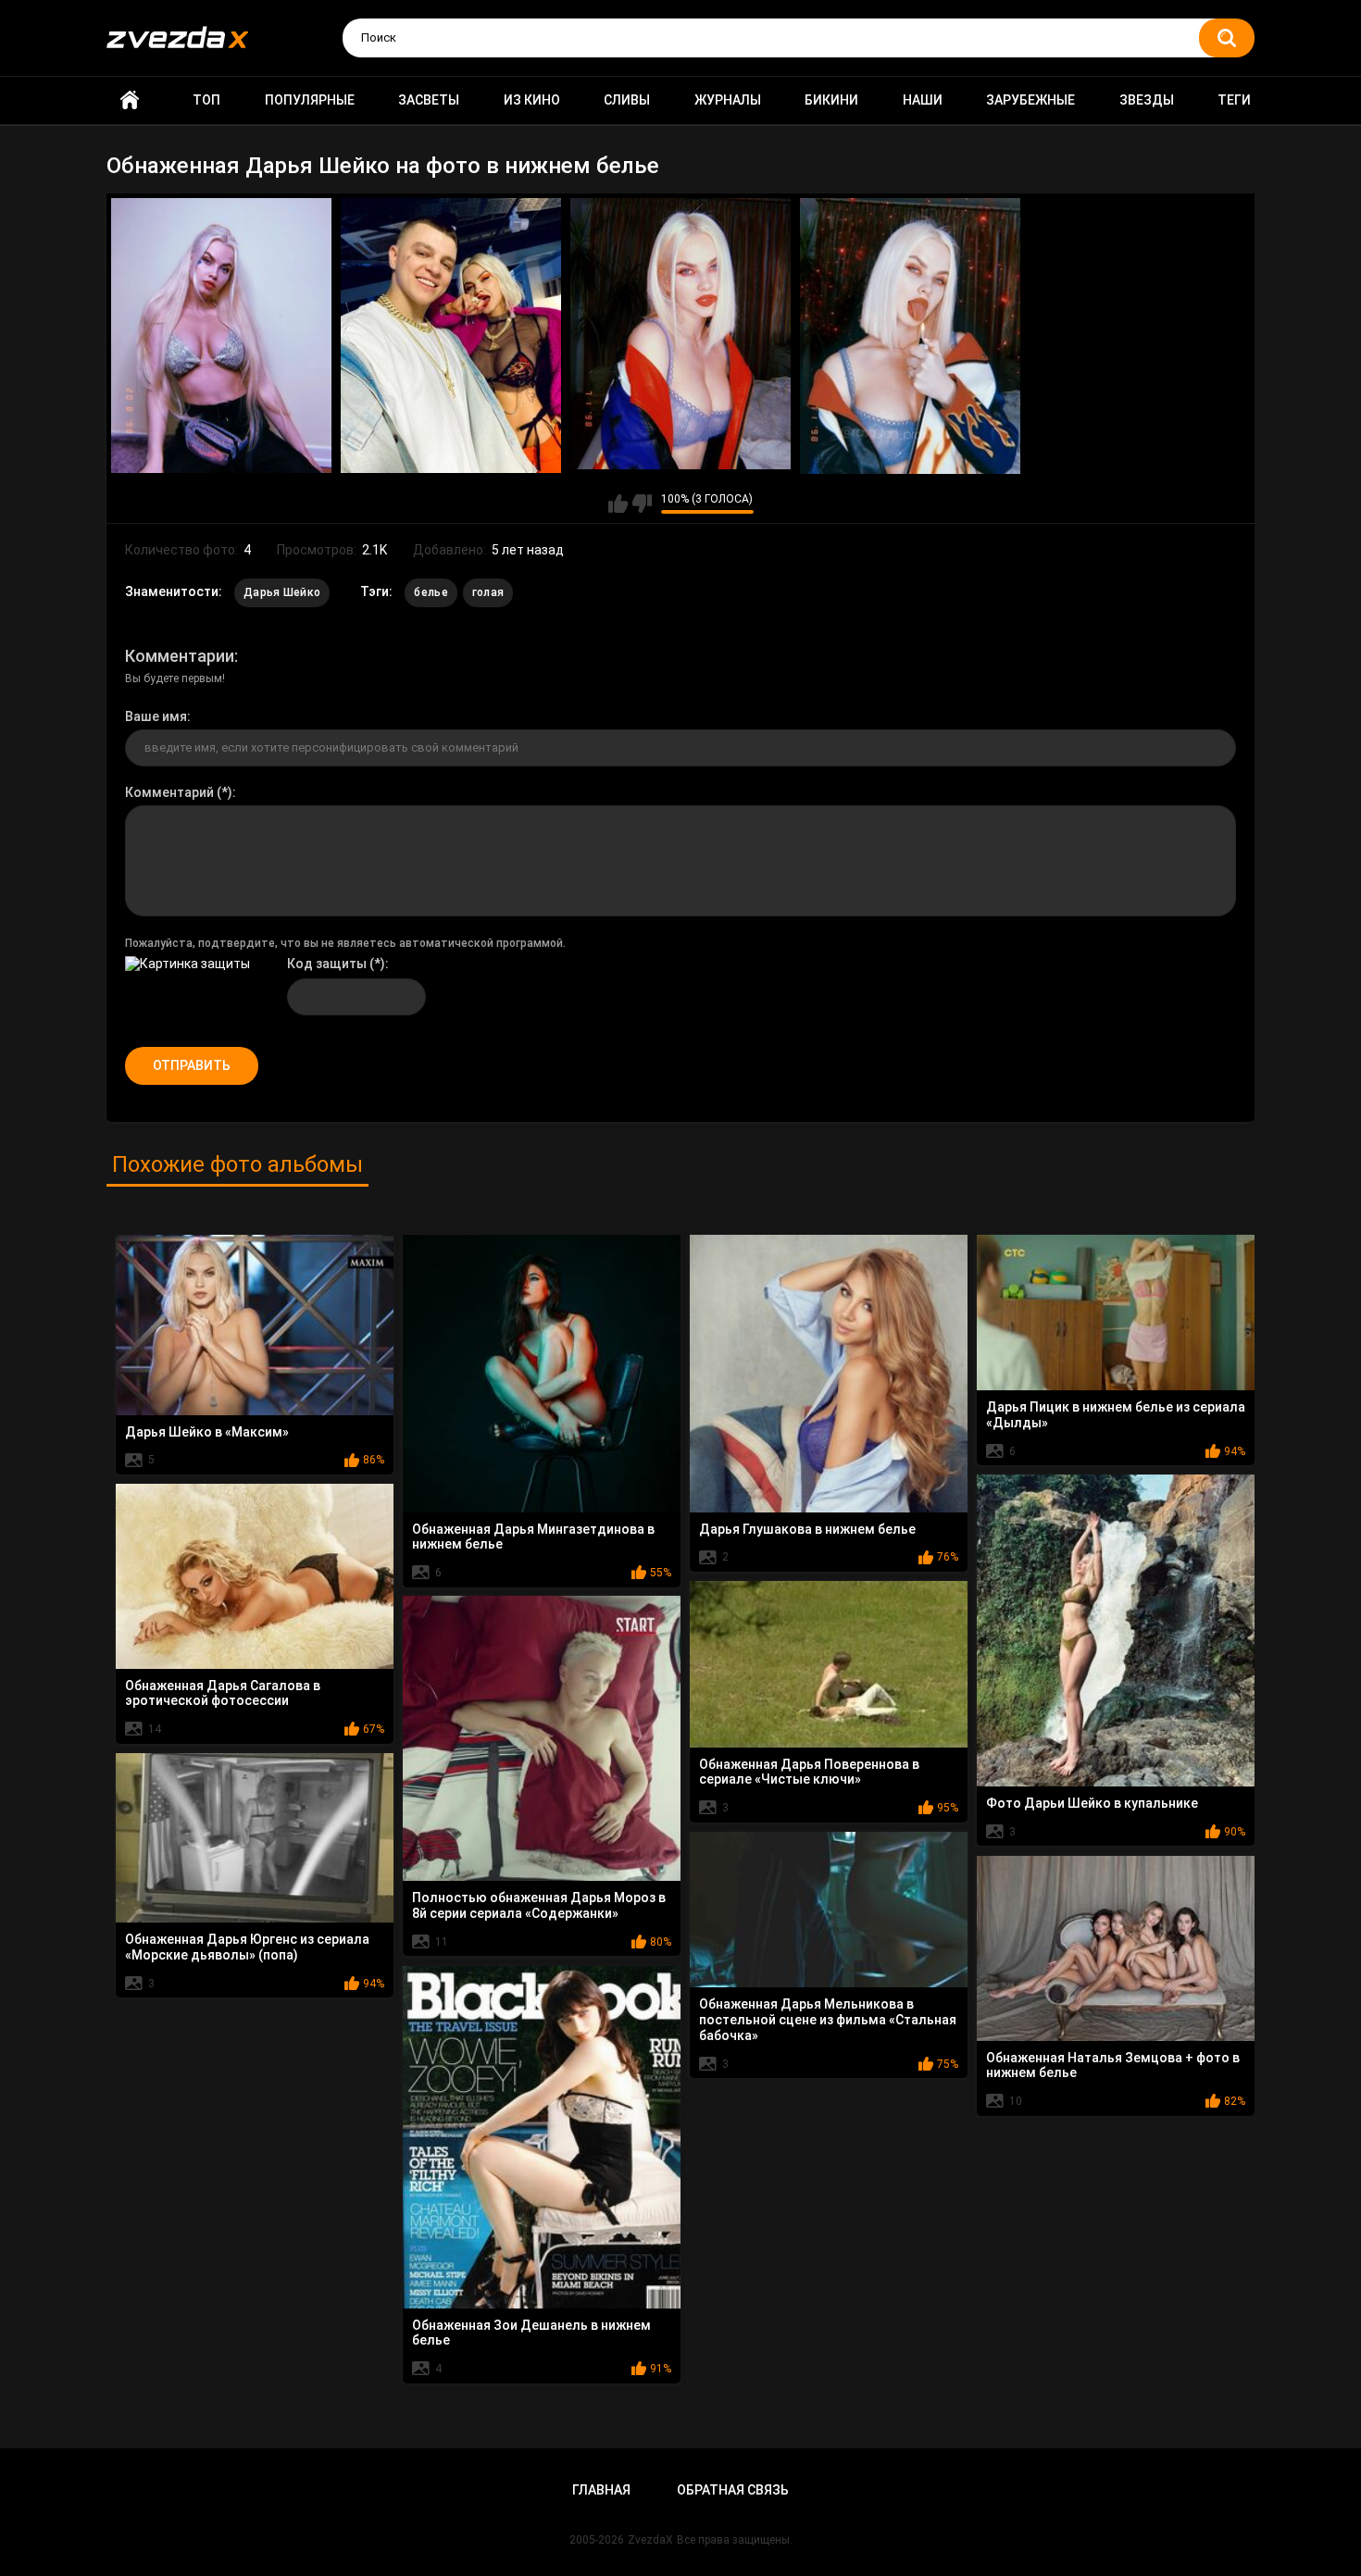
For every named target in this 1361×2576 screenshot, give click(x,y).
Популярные (310, 100)
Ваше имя (156, 716)
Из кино (532, 100)
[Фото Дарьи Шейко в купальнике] (1116, 1631)
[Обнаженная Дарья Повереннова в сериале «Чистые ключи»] (829, 1664)
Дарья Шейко (282, 592)
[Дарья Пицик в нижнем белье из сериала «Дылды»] (1116, 1313)
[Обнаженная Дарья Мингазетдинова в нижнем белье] (542, 1374)
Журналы (728, 100)
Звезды (1147, 100)
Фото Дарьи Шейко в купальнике (1092, 1803)
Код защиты (327, 964)
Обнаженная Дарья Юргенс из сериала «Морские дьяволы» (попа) (247, 1947)
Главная (130, 100)
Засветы (429, 100)
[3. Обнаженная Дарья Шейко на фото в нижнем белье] (680, 334)
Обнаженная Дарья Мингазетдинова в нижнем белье (533, 1537)
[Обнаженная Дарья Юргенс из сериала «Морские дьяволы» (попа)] (255, 1838)
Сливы (627, 100)
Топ (206, 100)
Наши (923, 100)
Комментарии (180, 656)
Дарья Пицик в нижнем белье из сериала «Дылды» (1116, 1415)
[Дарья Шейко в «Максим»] (255, 1325)
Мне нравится (618, 504)
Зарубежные (1030, 100)
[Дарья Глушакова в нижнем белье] (829, 1374)
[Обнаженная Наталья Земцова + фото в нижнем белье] (1116, 1948)
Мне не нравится (642, 504)
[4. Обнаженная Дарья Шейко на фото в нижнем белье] (910, 336)
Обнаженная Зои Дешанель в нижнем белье (531, 2333)
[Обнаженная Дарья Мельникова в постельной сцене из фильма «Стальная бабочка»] (829, 1910)
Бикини (831, 100)
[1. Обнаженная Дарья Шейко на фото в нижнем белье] (221, 336)
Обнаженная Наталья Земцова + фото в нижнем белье (1113, 2066)
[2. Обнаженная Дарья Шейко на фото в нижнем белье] (451, 336)
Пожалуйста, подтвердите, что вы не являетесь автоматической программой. (345, 943)
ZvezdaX (650, 2540)
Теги (1234, 100)
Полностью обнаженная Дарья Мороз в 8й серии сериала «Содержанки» (539, 1905)
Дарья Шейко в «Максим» (207, 1432)
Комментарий (169, 792)
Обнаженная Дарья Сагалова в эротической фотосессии (223, 1693)
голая (488, 592)
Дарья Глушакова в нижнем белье (807, 1529)
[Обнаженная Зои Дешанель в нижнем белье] (542, 2137)
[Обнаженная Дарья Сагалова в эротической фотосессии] (255, 1576)
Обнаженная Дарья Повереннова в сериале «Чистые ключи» (809, 1772)
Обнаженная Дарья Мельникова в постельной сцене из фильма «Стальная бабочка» (828, 2020)
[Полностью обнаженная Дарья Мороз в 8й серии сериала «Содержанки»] (542, 1739)
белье (431, 592)
